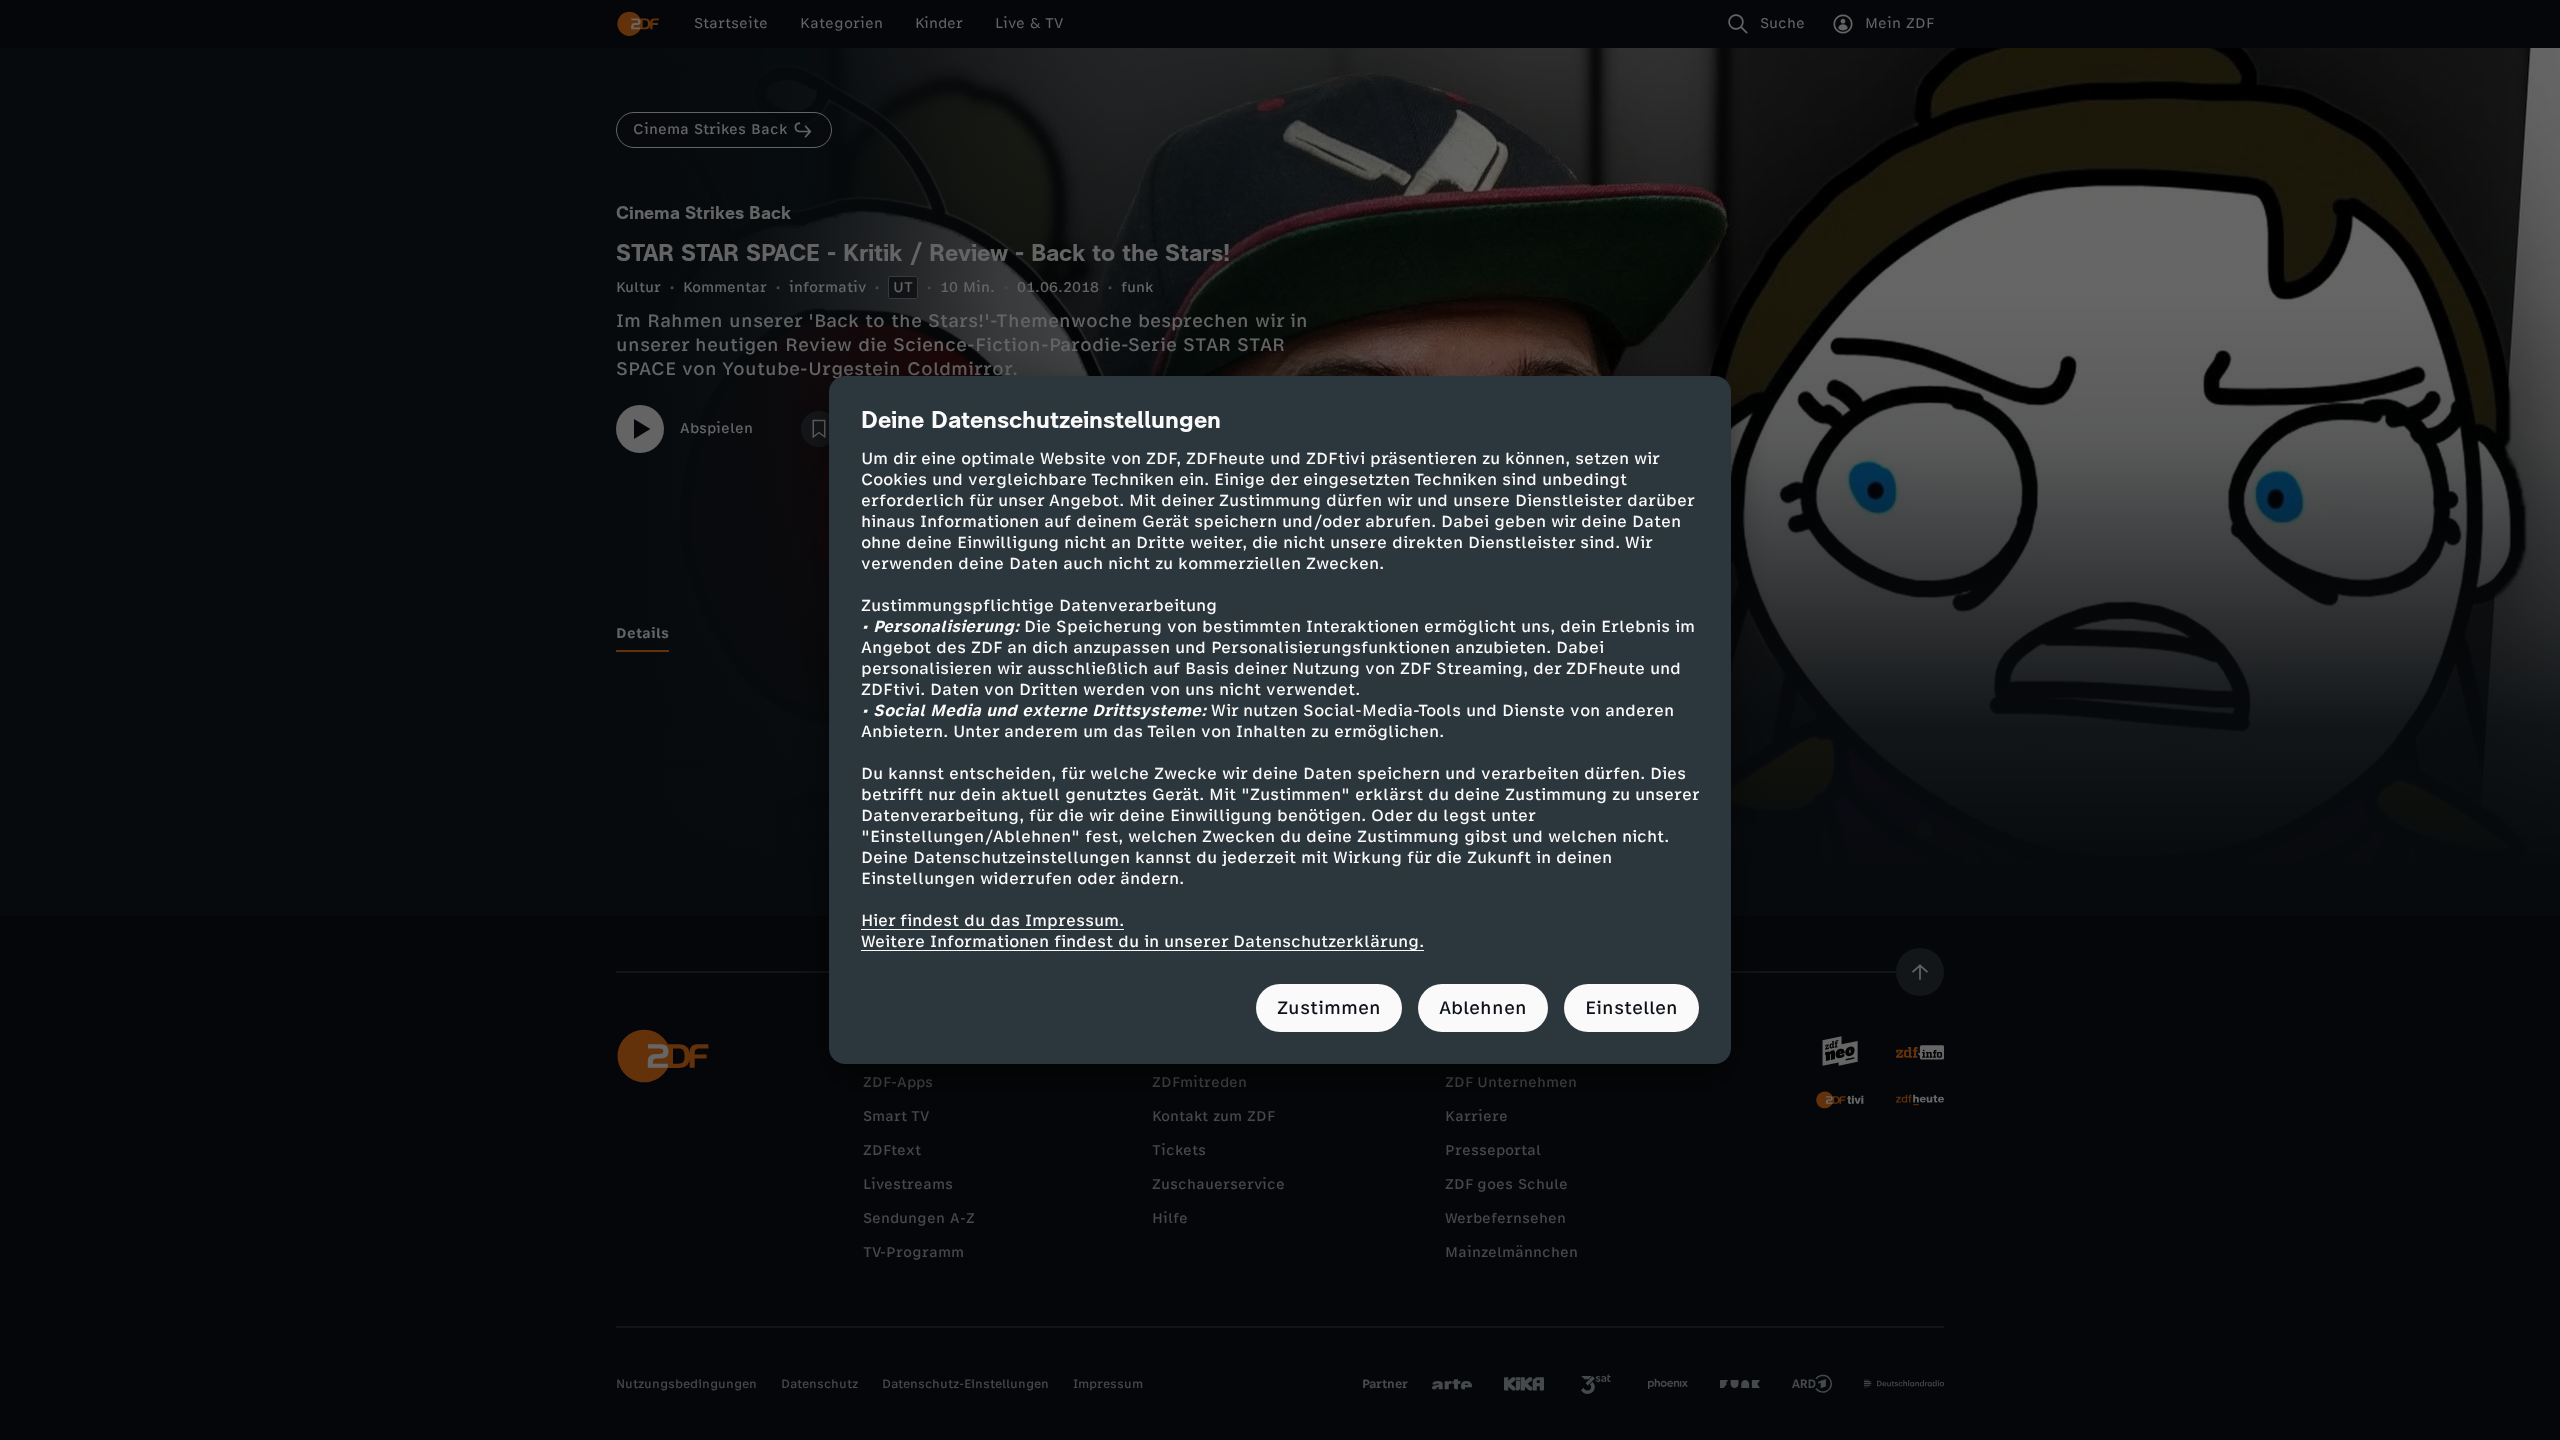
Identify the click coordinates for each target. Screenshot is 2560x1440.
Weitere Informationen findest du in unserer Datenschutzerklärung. (1142, 941)
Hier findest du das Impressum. (992, 920)
